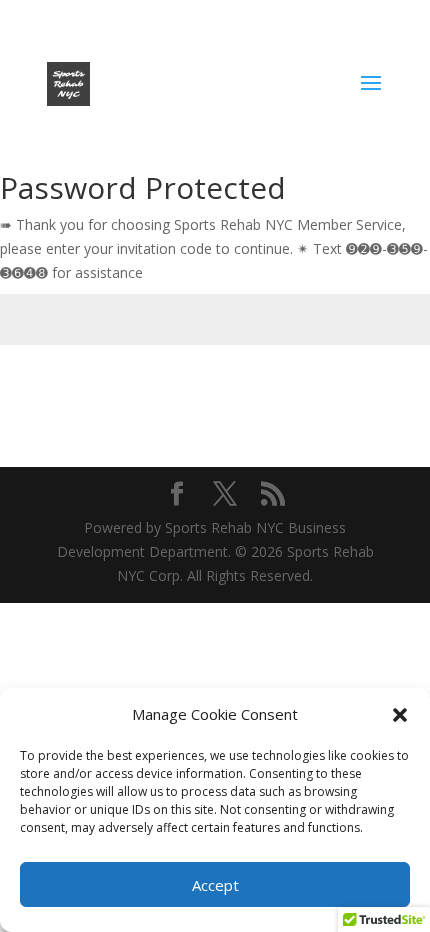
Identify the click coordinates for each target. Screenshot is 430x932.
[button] (400, 715)
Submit (373, 391)
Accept (215, 885)
